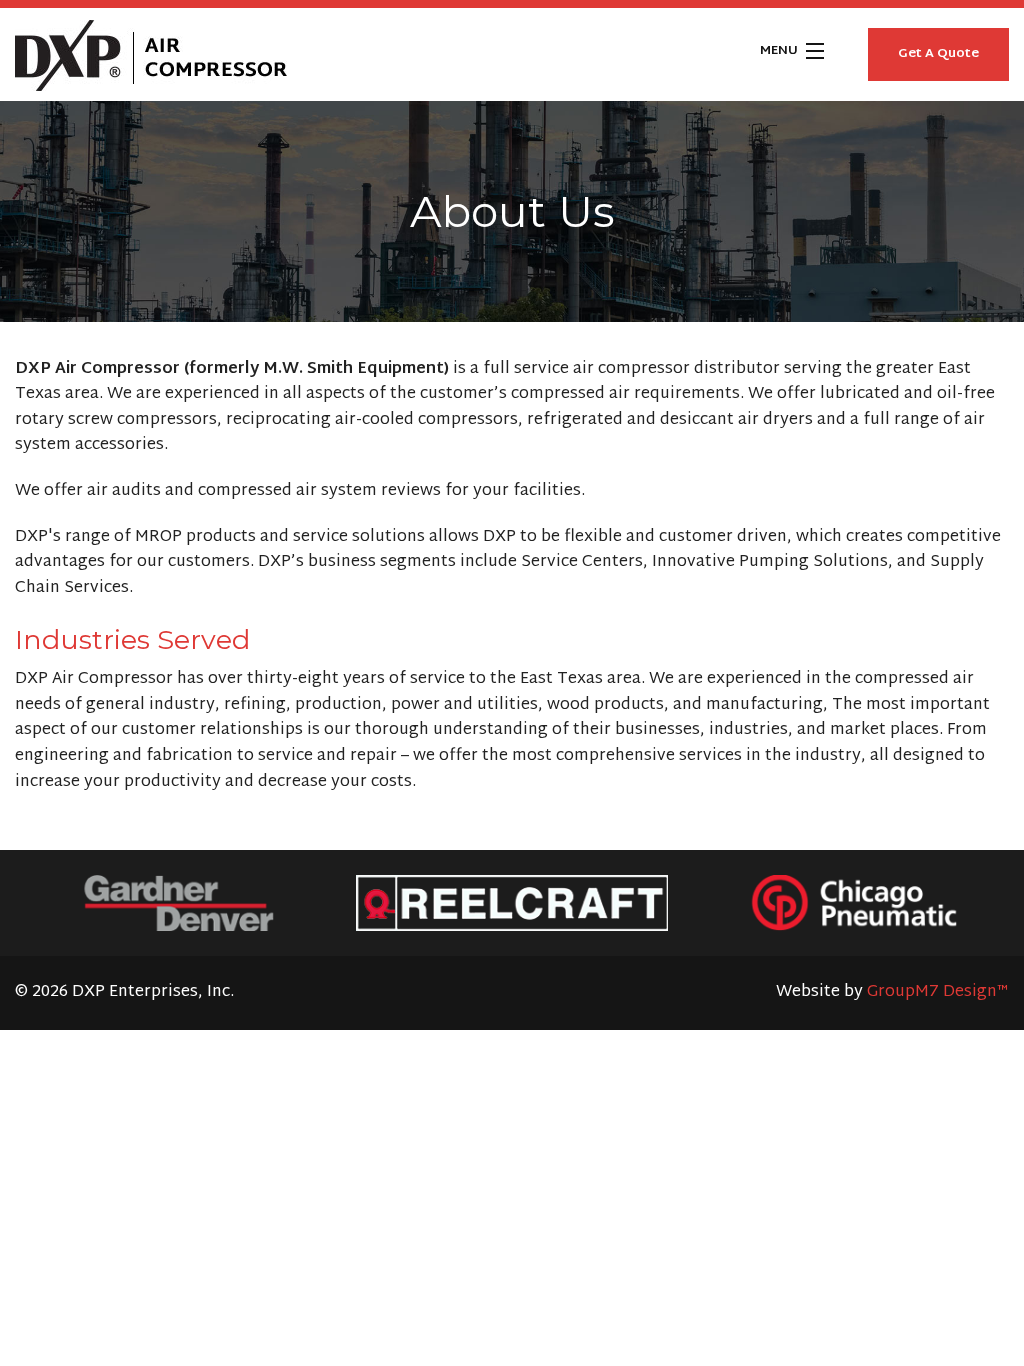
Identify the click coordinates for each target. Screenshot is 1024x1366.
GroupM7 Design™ (938, 992)
